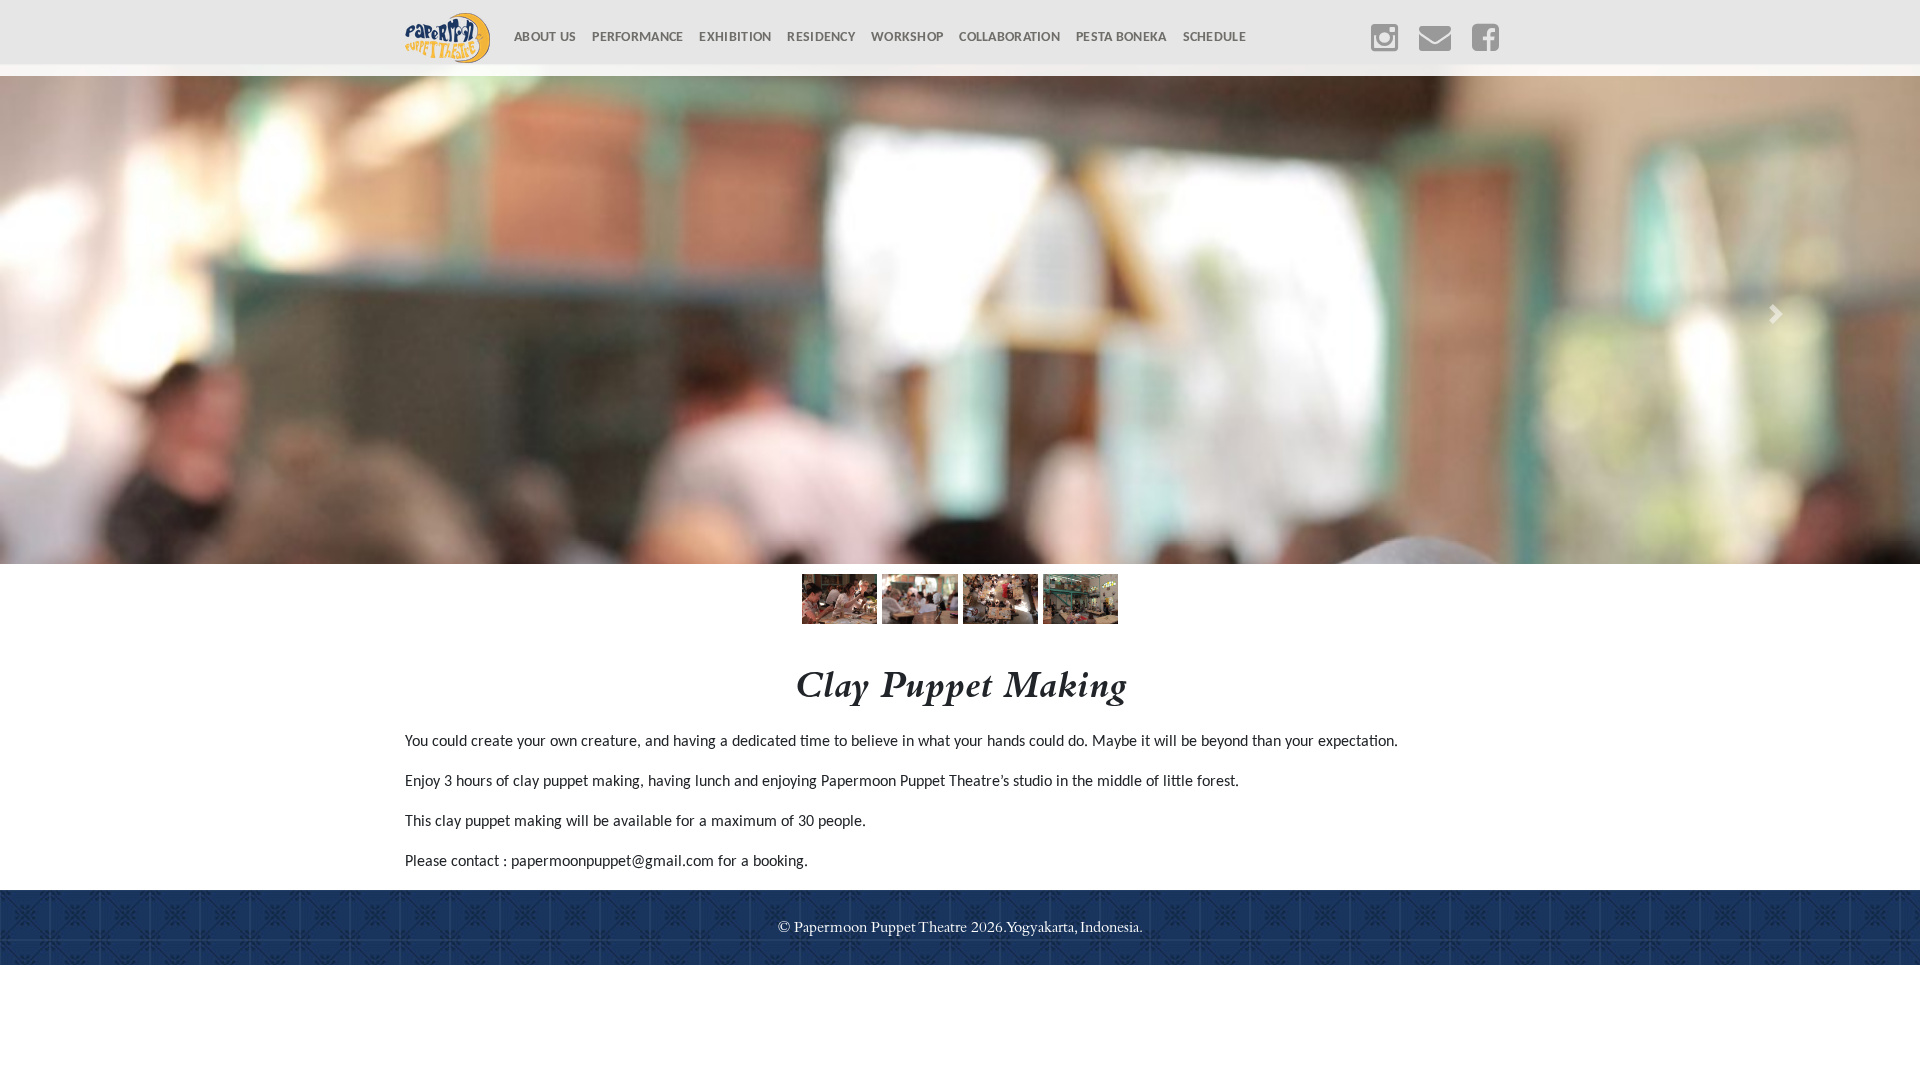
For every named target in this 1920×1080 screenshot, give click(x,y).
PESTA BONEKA (1121, 37)
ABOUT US (549, 37)
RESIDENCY (821, 37)
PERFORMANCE (637, 37)
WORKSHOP (907, 37)
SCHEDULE (1214, 37)
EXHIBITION (735, 37)
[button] (144, 314)
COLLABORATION (1009, 37)
